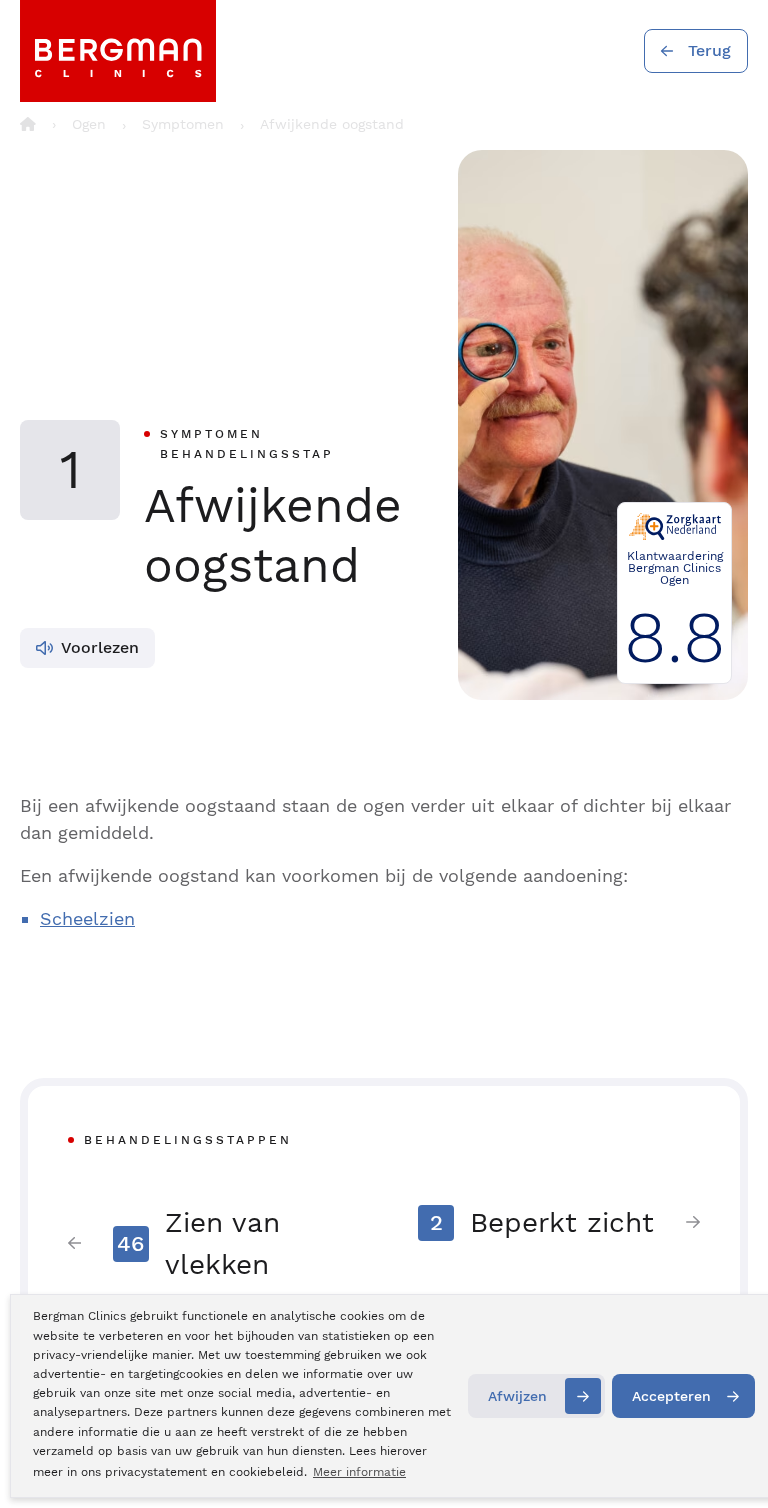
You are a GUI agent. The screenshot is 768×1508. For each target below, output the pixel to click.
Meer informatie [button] (359, 1472)
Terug (709, 50)
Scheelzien (87, 918)
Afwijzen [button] (517, 1396)
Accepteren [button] (671, 1396)
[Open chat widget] (726, 1456)
